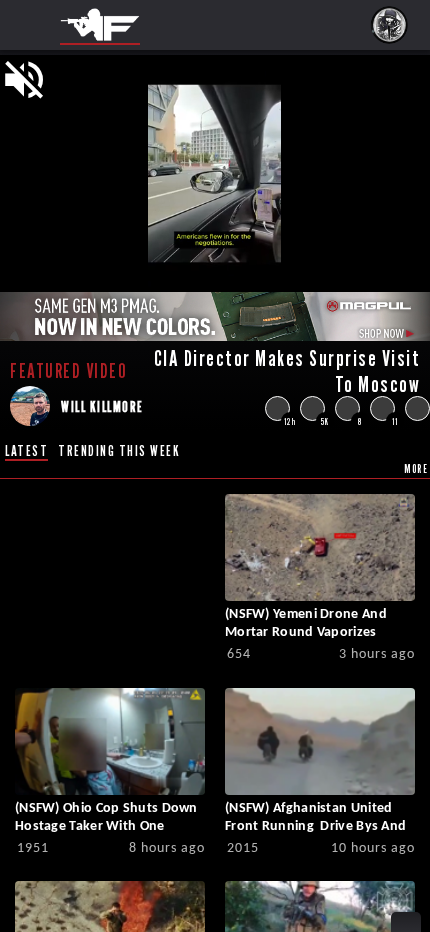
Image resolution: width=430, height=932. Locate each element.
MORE (416, 468)
